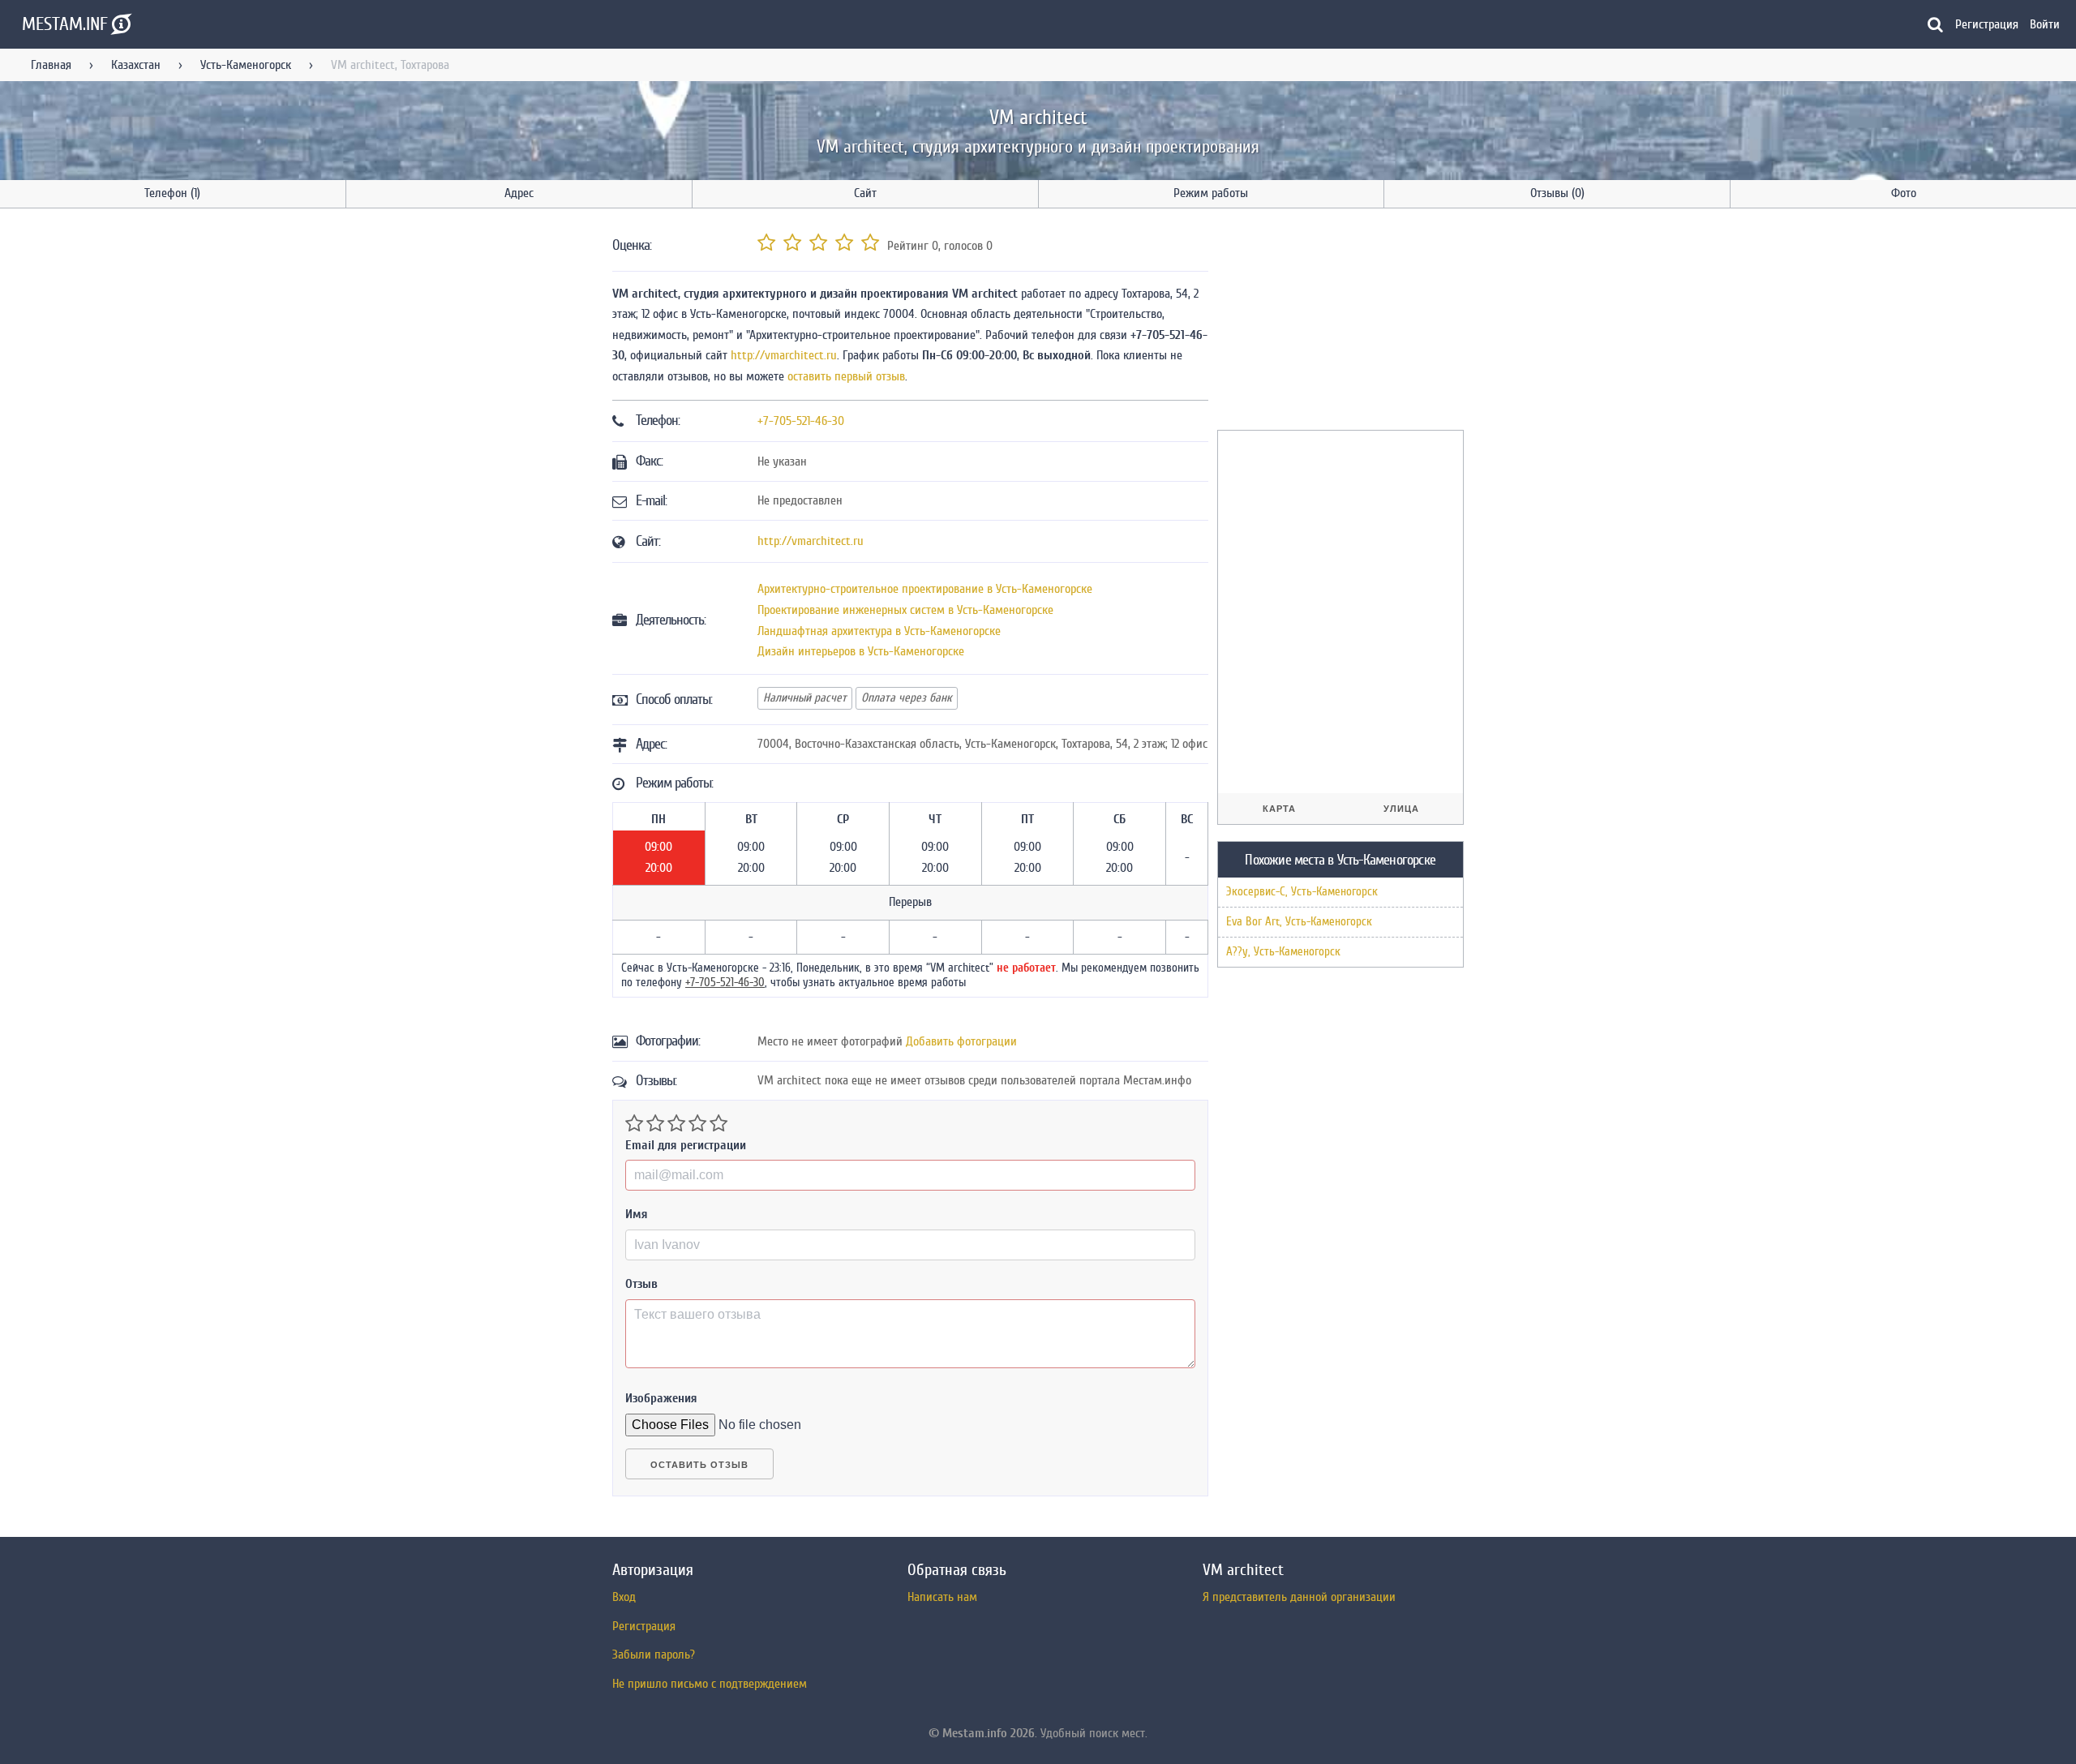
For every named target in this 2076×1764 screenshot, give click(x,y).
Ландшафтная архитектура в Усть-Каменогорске (879, 631)
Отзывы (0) (1557, 193)
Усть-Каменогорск (246, 65)
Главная (51, 65)
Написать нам (942, 1597)
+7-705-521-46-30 (801, 421)
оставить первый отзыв (846, 376)
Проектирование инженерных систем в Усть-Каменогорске (905, 610)
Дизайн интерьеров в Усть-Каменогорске (861, 651)
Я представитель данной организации (1299, 1597)
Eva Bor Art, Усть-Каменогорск (1299, 922)
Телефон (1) (172, 193)
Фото (1904, 193)
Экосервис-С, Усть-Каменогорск (1302, 892)
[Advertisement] (1339, 322)
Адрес (519, 193)
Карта (1279, 809)
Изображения (661, 1398)
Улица (1401, 809)
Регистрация (1987, 24)
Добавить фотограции (961, 1041)
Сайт (865, 193)
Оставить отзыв (699, 1465)
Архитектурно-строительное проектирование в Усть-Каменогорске (925, 589)
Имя (637, 1214)
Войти (2045, 24)
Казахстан (136, 65)
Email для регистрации (686, 1145)
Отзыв (641, 1284)
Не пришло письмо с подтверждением (710, 1684)
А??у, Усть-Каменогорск (1283, 952)
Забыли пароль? (654, 1655)
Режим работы (1211, 193)
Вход (624, 1597)
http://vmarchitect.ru (784, 355)
